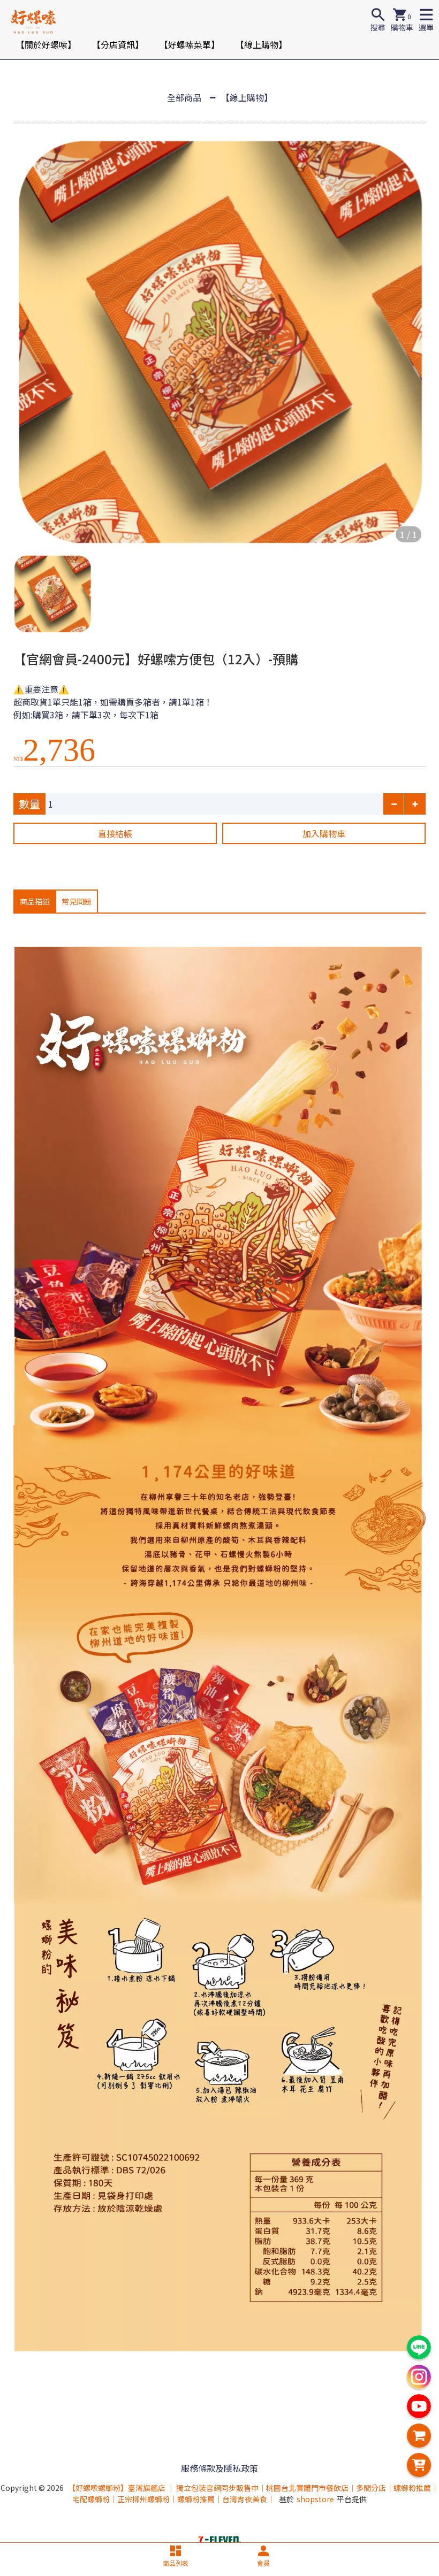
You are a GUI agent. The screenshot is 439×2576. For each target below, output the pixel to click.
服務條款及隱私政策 (219, 2468)
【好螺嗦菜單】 (190, 44)
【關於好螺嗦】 (46, 44)
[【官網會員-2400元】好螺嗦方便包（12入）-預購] (219, 341)
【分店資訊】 (118, 44)
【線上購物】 (261, 44)
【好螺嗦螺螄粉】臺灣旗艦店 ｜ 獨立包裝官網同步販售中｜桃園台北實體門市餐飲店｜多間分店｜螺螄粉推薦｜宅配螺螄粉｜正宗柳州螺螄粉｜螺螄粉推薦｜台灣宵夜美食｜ (253, 2493)
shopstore (315, 2499)
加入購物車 (324, 833)
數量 (29, 804)
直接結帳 (115, 833)
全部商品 (184, 97)
